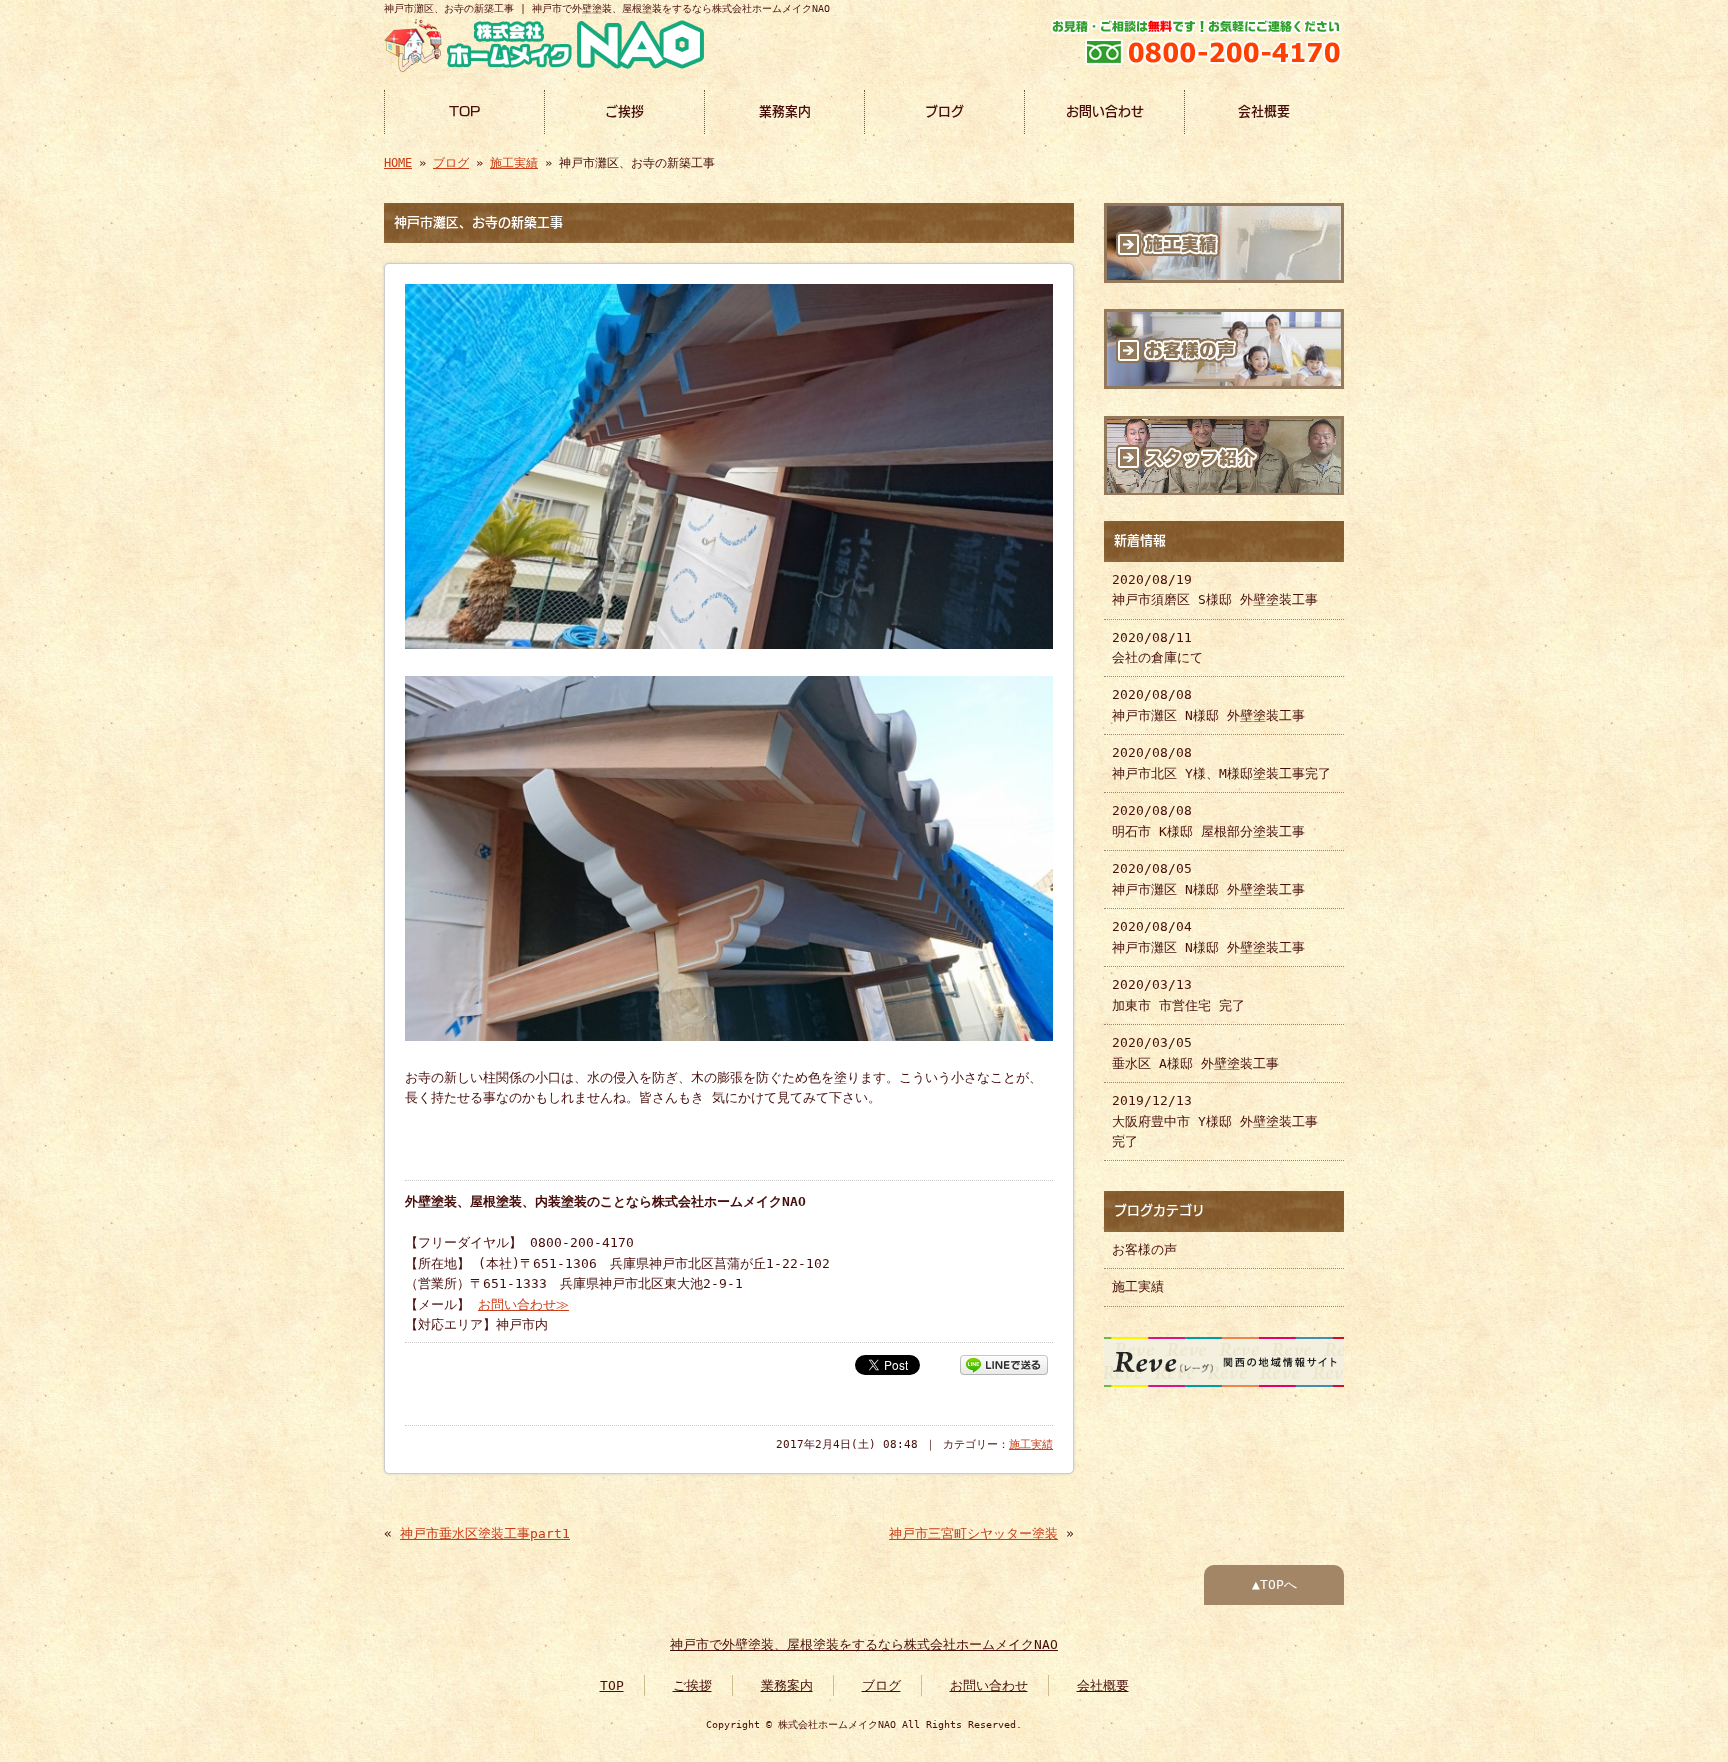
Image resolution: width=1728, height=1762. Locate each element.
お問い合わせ (1105, 111)
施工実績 (514, 163)
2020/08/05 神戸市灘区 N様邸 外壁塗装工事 (1208, 878)
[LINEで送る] (1004, 1363)
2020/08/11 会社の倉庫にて (1157, 647)
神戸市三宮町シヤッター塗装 (973, 1533)
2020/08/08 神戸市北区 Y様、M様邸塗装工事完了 (1221, 762)
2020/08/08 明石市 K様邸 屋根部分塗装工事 (1208, 820)
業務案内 (785, 111)
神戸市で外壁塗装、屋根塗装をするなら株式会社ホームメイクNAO (864, 1644)
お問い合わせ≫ (523, 1304)
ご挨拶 (624, 111)
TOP (464, 111)
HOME (398, 163)
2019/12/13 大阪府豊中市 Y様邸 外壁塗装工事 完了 (1215, 1121)
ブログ (944, 111)
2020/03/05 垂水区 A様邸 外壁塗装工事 (1195, 1052)
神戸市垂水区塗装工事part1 (485, 1533)
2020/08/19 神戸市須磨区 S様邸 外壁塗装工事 (1215, 589)
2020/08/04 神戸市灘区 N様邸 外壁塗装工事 (1208, 936)
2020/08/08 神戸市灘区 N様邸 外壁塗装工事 (1208, 704)
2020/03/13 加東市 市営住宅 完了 (1178, 994)
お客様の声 (1144, 1249)
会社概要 (1264, 111)
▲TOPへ (1274, 1584)
